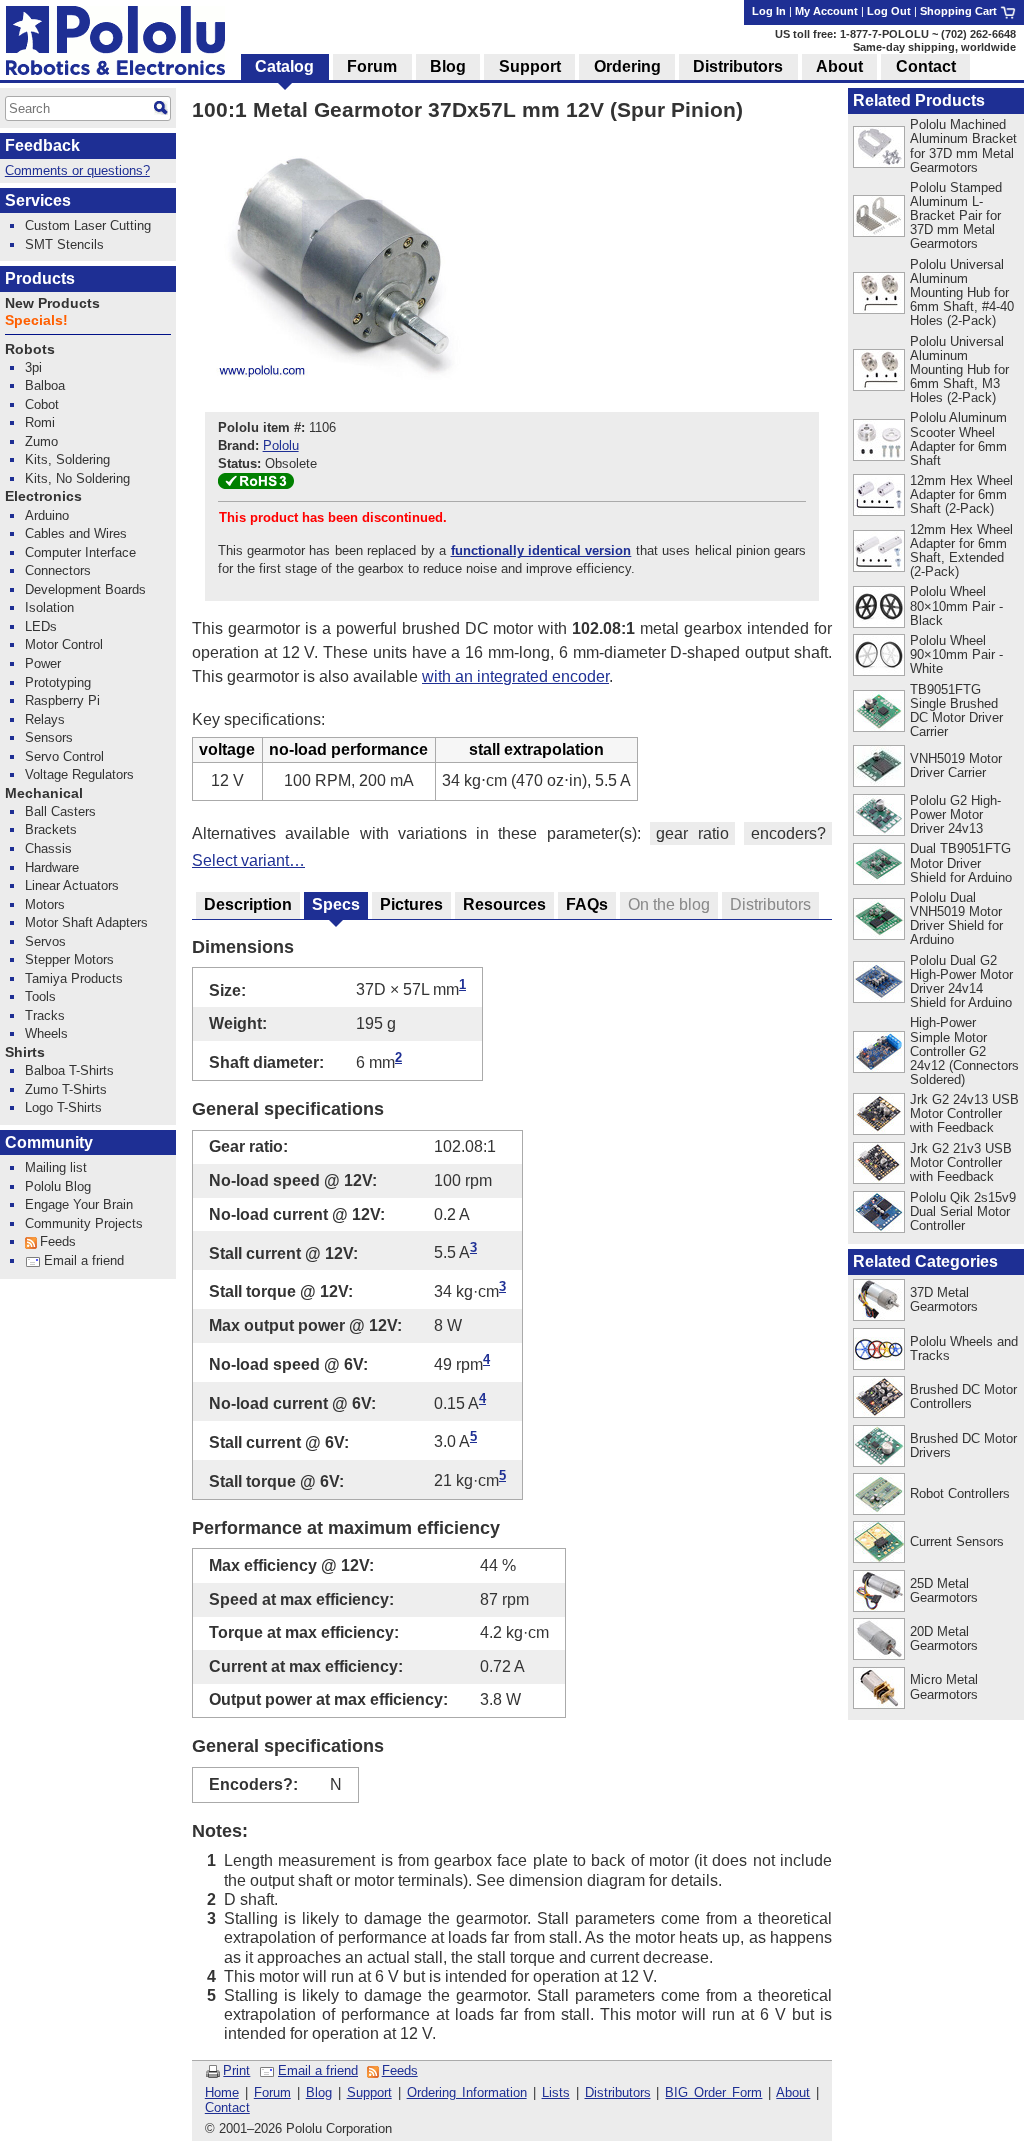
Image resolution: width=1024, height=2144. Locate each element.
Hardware (52, 867)
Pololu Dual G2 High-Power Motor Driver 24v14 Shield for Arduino (961, 981)
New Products (52, 303)
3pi (33, 367)
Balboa (45, 385)
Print (236, 2070)
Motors (45, 904)
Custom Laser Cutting (88, 225)
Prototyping (58, 682)
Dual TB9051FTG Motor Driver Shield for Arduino (961, 862)
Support (369, 2092)
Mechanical (44, 793)
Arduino (47, 515)
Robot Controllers (960, 1493)
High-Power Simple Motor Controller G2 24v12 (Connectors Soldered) (964, 1050)
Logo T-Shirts (63, 1107)
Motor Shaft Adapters (86, 922)
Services (38, 200)
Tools (40, 996)
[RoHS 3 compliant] (256, 484)
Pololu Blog (58, 1186)
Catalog (284, 66)
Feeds (400, 2070)
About (793, 2092)
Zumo (41, 441)
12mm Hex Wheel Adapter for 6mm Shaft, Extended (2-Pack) (961, 550)
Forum (272, 2092)
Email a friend (318, 2070)
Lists (556, 2092)
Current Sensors (957, 1541)
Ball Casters (60, 811)
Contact (227, 2107)
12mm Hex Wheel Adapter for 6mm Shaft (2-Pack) (961, 494)
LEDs (41, 626)
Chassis (48, 848)
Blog (319, 2092)
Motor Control (64, 644)
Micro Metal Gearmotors (944, 1686)
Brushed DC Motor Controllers (963, 1396)
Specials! (36, 320)
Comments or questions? (77, 170)
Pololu (281, 445)
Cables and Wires (76, 533)
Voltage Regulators (79, 774)
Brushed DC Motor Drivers (963, 1445)
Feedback (42, 145)
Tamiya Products (74, 978)
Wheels (46, 1033)
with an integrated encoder (515, 676)
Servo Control (64, 756)
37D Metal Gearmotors (944, 1299)
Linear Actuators (72, 885)
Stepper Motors (69, 959)
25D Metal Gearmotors (944, 1590)
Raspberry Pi (62, 700)
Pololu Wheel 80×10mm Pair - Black (956, 605)
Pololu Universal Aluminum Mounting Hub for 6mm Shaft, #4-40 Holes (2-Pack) (962, 292)
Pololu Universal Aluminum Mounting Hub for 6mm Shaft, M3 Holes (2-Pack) (959, 369)
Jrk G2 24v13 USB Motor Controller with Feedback (964, 1113)
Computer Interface (80, 552)
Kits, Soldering (67, 459)
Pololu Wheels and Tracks (964, 1348)
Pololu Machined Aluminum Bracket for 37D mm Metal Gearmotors (963, 145)
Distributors (618, 2092)
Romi (40, 422)
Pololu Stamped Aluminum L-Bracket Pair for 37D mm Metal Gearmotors (956, 215)
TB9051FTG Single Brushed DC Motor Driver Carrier (956, 710)
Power (43, 663)
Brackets (51, 829)
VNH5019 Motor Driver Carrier (956, 765)
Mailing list (56, 1167)
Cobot (42, 404)
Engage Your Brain (79, 1204)
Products (40, 278)
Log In (769, 11)
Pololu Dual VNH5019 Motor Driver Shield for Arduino (956, 918)
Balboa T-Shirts (69, 1070)
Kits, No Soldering (77, 478)
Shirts (25, 1052)
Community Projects (84, 1223)
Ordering (627, 66)
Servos (45, 941)
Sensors (49, 737)
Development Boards (85, 589)
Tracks (45, 1015)
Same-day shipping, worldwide (934, 47)
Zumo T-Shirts (66, 1089)
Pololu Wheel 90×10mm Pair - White (956, 654)
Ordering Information (467, 2092)
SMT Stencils (64, 244)
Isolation (49, 607)
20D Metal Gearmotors (944, 1638)
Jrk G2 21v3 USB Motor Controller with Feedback (961, 1162)
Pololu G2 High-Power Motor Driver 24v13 (955, 814)
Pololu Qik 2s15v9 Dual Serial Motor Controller (963, 1211)
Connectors (58, 570)
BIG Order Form (713, 2092)
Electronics (43, 496)
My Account (826, 11)
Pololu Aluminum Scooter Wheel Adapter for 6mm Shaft (958, 438)
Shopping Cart (960, 11)
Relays (45, 719)
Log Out (889, 11)
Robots (30, 349)
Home (222, 2092)
